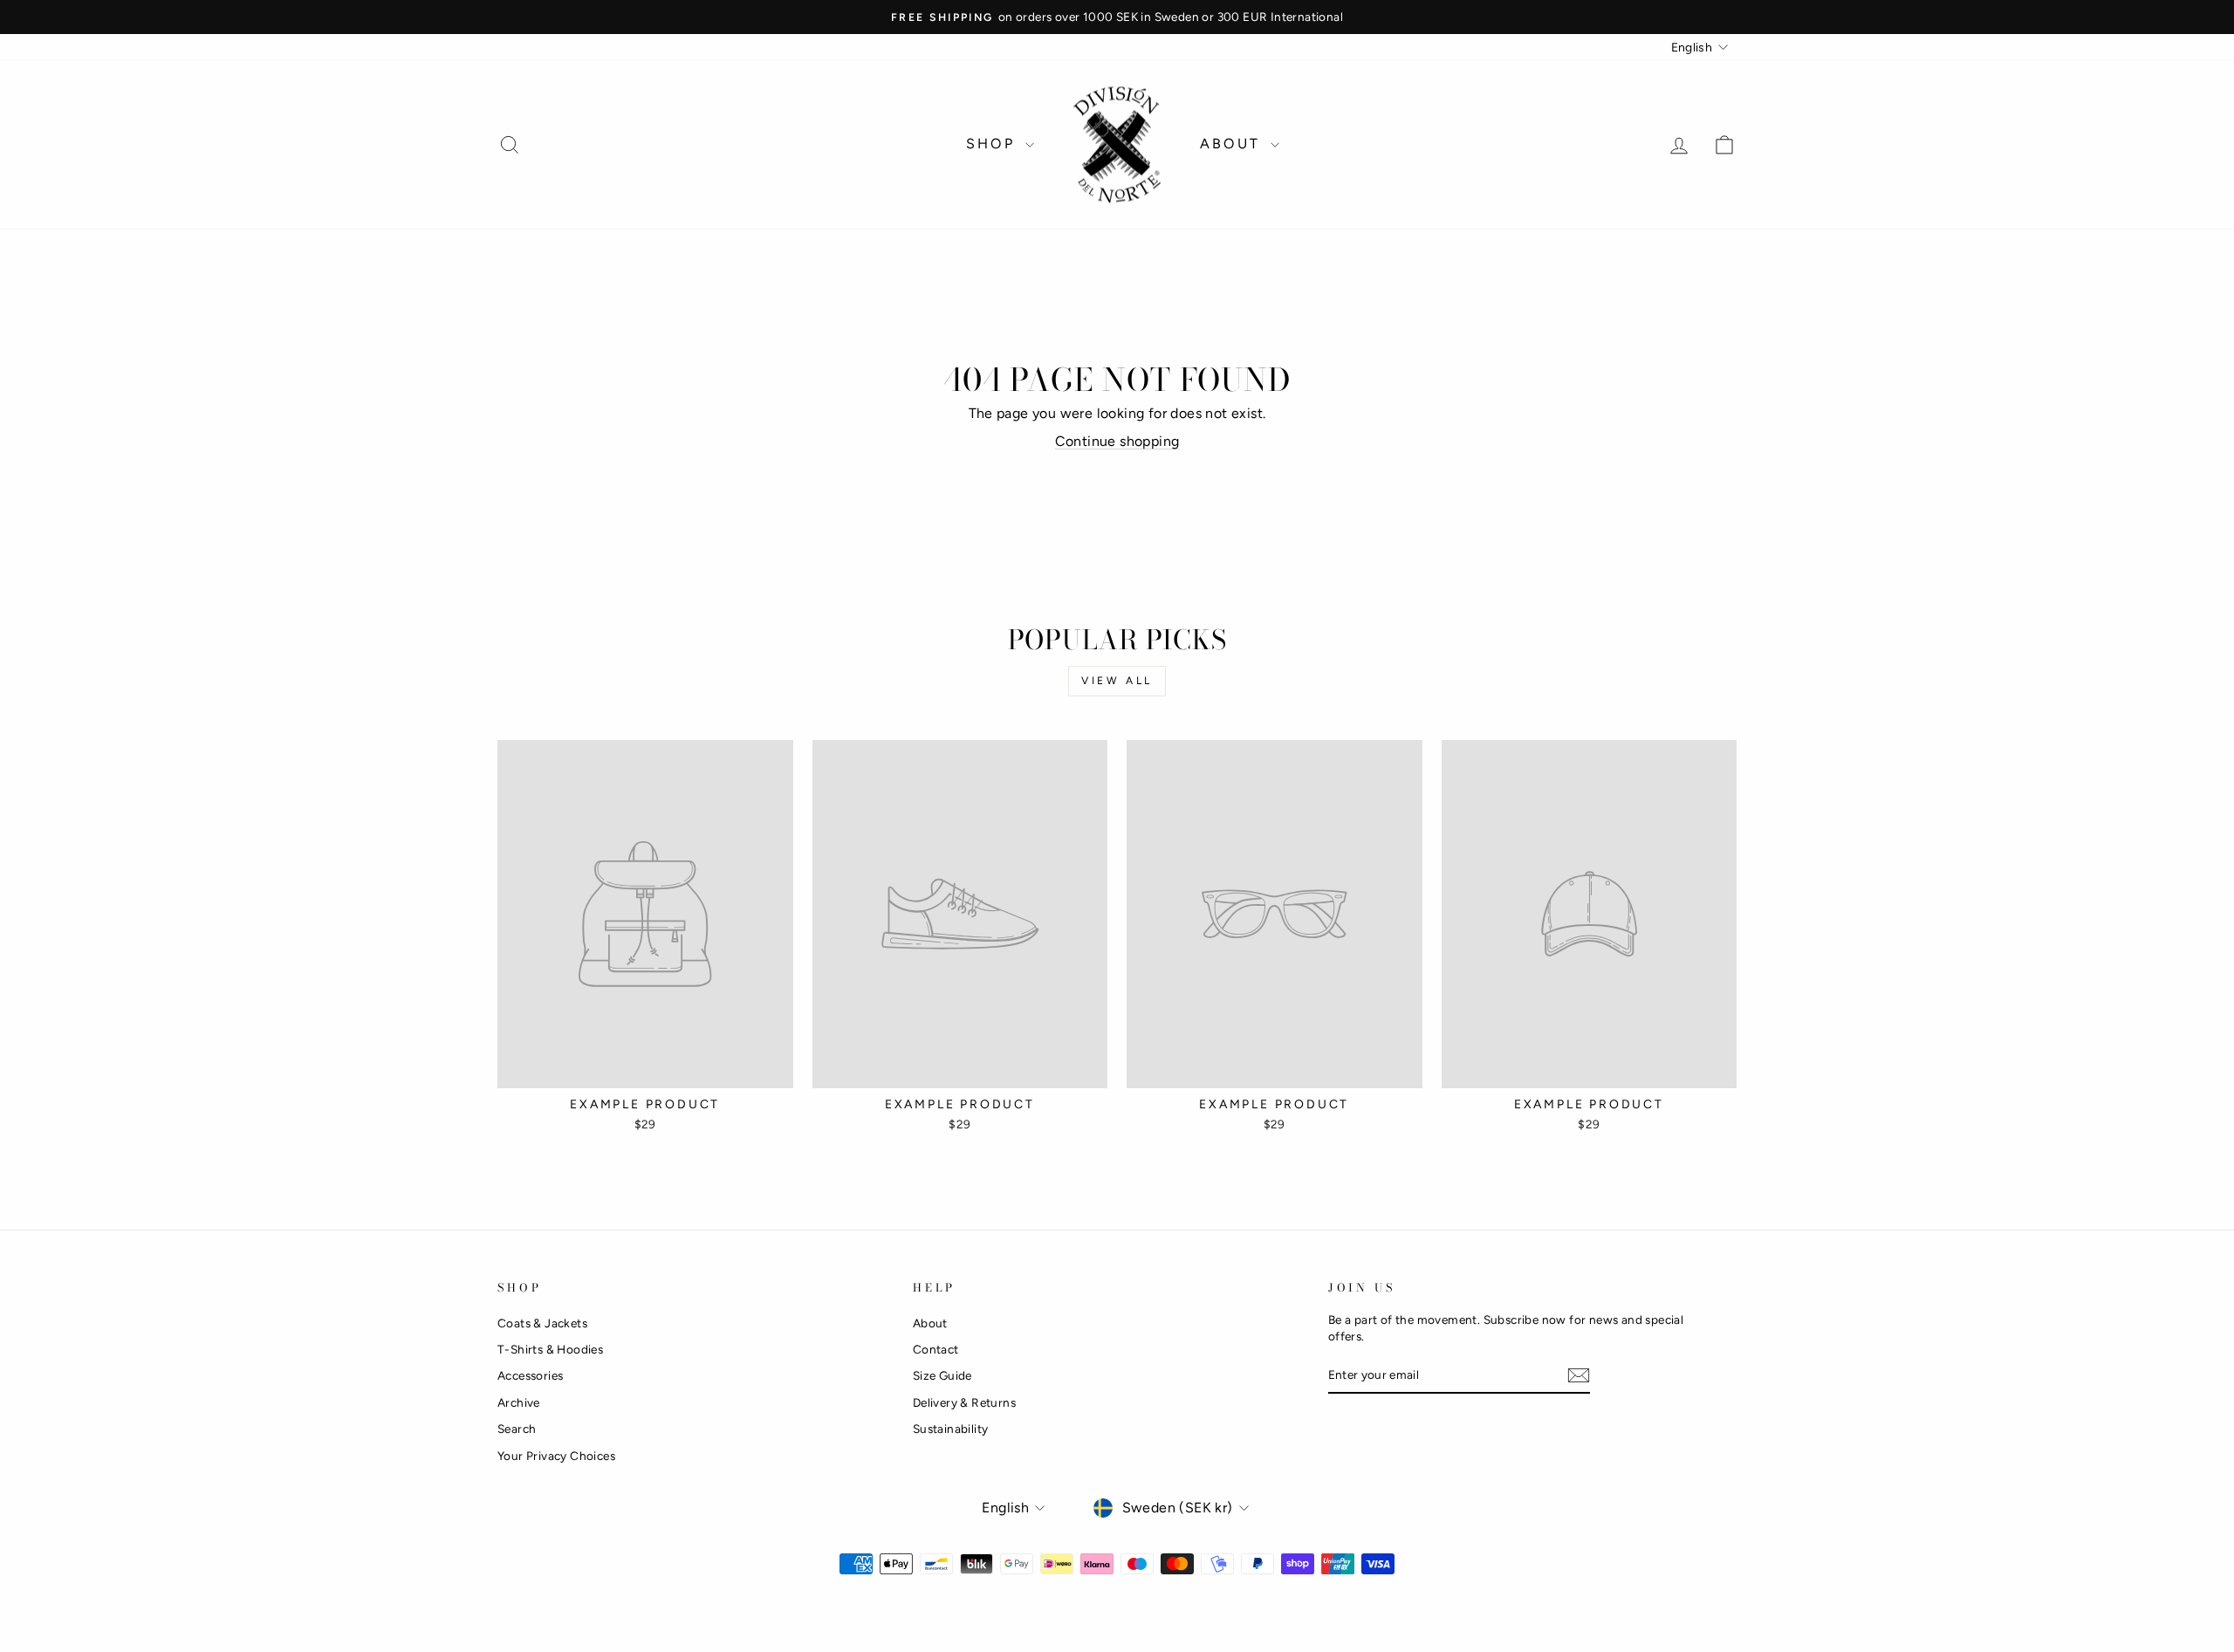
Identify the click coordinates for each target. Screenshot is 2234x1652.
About (1233, 144)
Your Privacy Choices (556, 1456)
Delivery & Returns (964, 1402)
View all (1117, 681)
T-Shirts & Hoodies (550, 1349)
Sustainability (951, 1429)
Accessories (530, 1375)
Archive (519, 1402)
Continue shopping (1117, 441)
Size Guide (942, 1375)
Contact (936, 1349)
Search (517, 1429)
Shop (994, 144)
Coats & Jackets (542, 1323)
